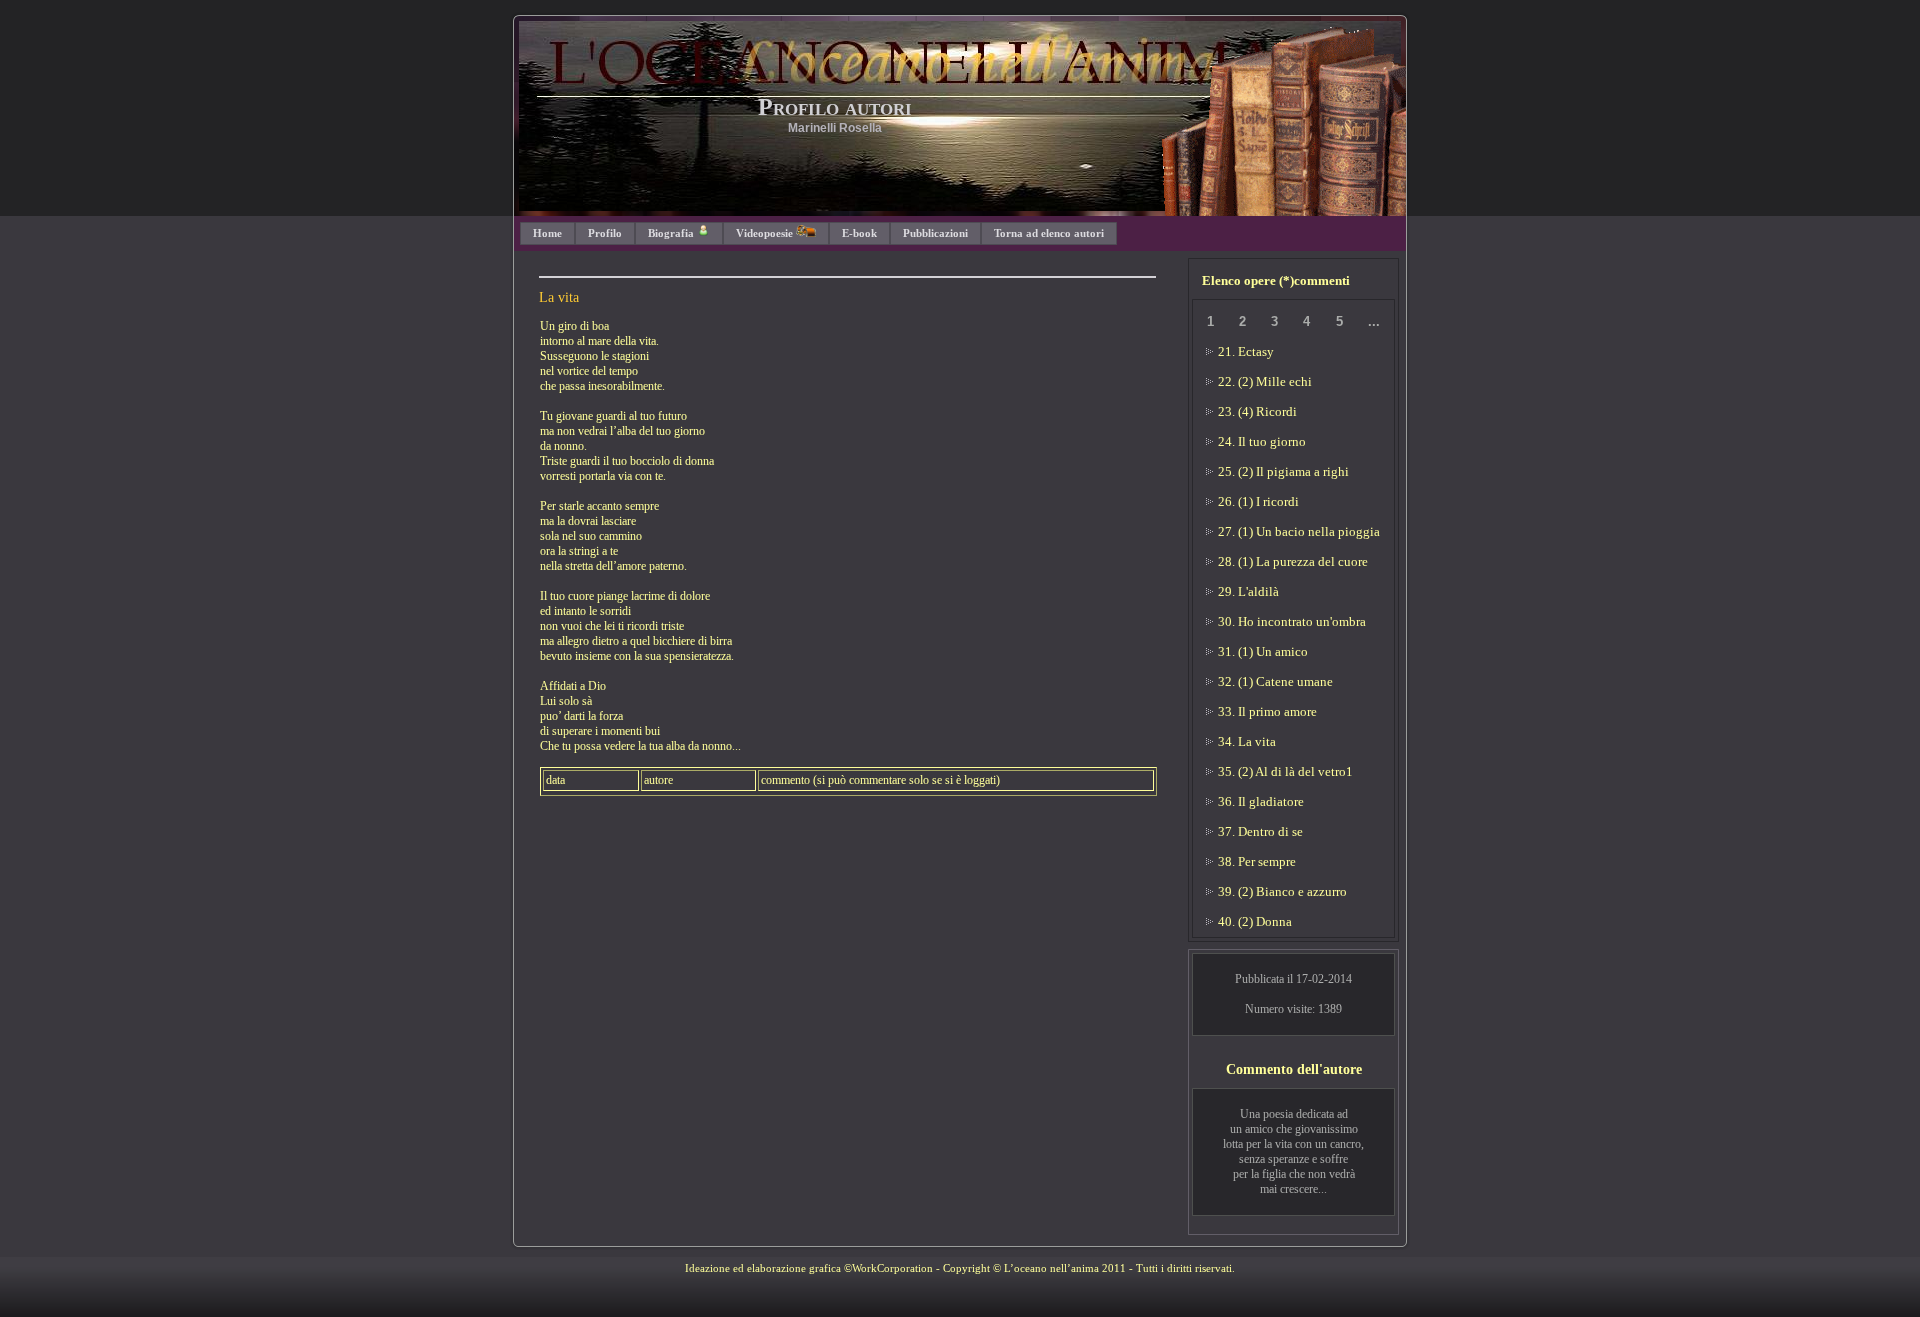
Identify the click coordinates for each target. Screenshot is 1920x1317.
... (1374, 321)
